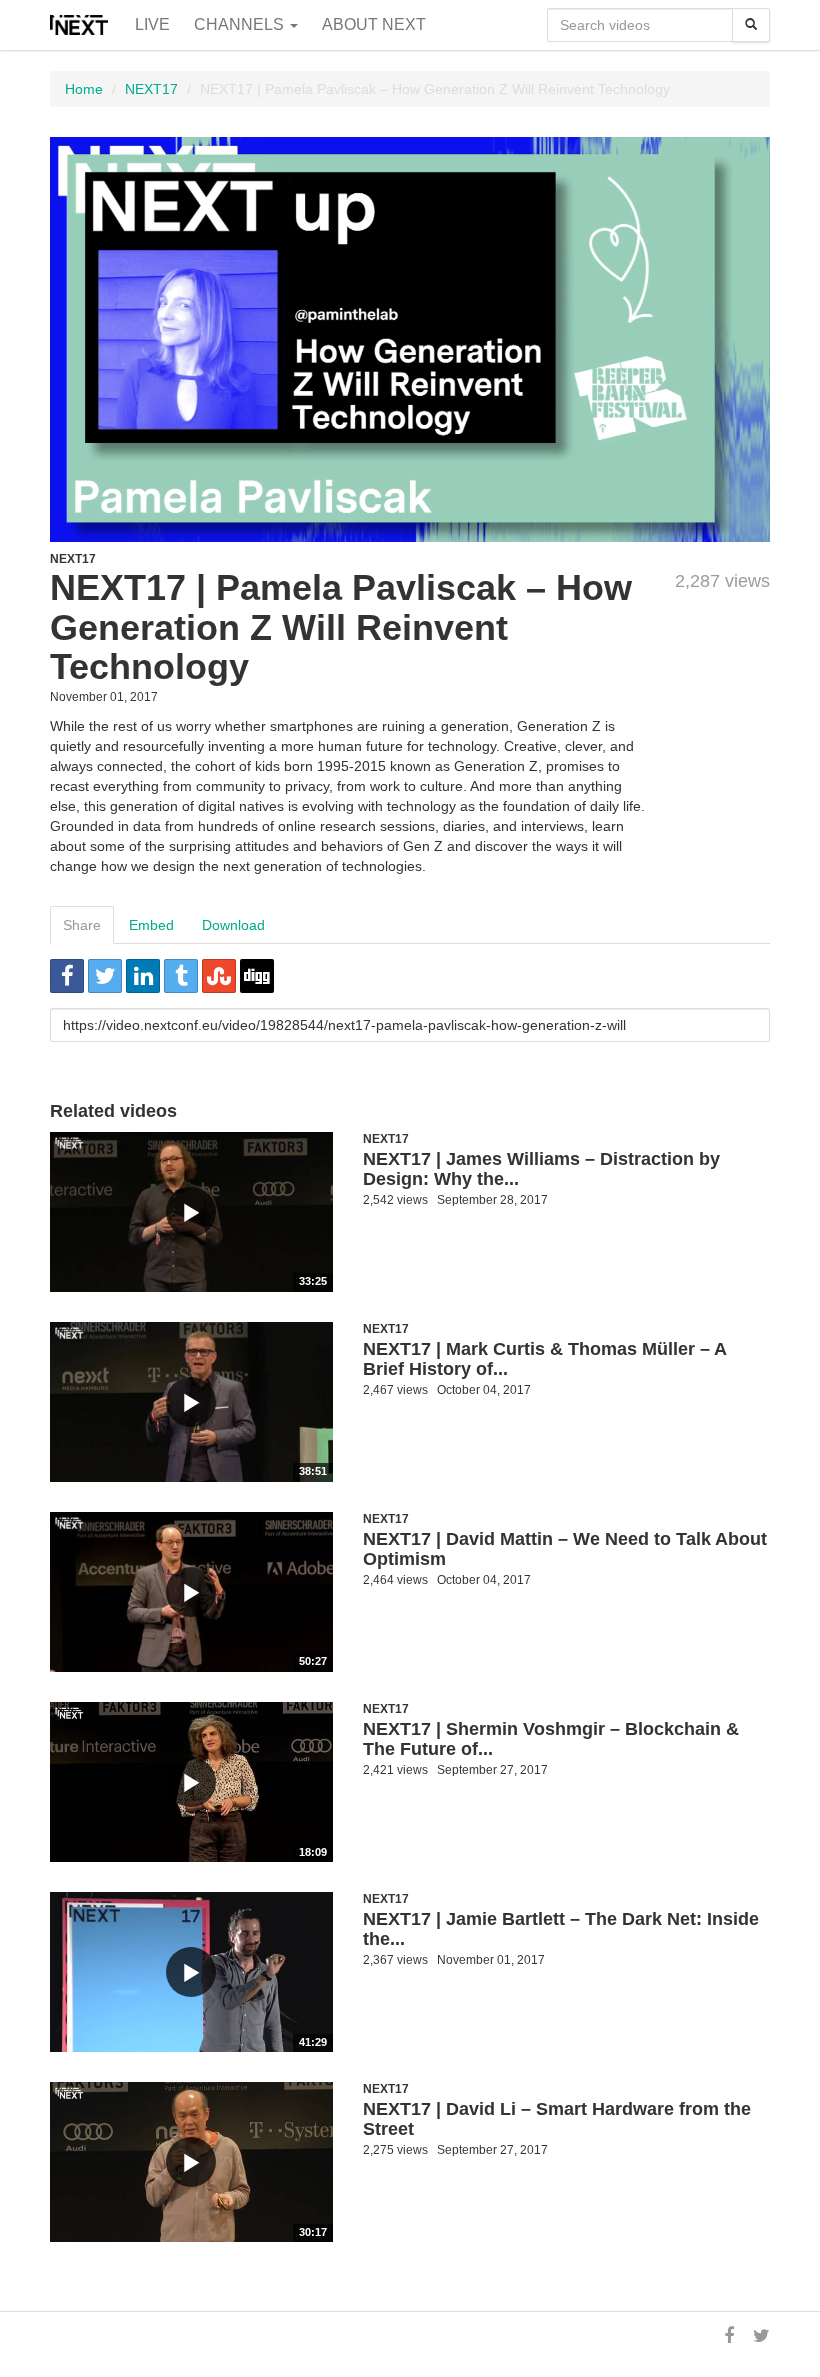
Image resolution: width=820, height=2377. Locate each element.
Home (84, 89)
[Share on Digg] (257, 976)
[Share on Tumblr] (181, 976)
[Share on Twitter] (105, 976)
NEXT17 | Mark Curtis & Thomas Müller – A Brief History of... (544, 1359)
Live (152, 24)
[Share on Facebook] (67, 976)
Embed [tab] (151, 925)
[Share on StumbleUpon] (219, 976)
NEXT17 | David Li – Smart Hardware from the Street (557, 2119)
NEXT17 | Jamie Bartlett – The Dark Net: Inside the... (561, 1929)
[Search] (751, 25)
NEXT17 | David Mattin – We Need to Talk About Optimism (565, 1549)
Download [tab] (233, 925)
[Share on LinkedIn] (143, 976)
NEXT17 (151, 89)
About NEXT (374, 24)
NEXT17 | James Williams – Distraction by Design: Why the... (541, 1169)
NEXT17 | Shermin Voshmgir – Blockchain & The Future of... (551, 1739)
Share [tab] (82, 925)
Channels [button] (241, 24)
